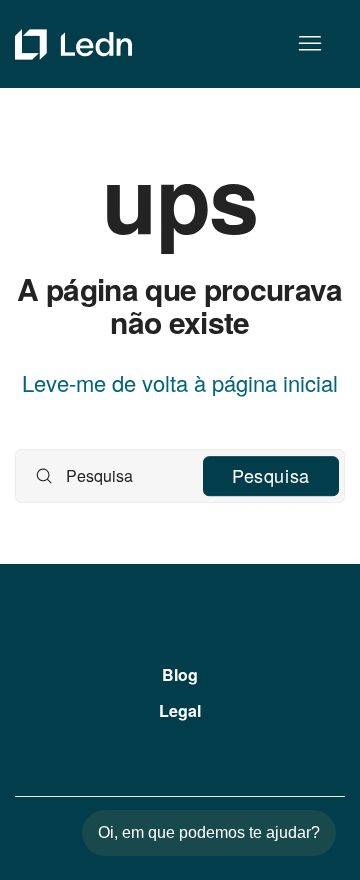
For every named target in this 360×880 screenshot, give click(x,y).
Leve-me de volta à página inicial (180, 383)
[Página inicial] (73, 44)
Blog (180, 674)
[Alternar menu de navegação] (309, 44)
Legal (180, 710)
